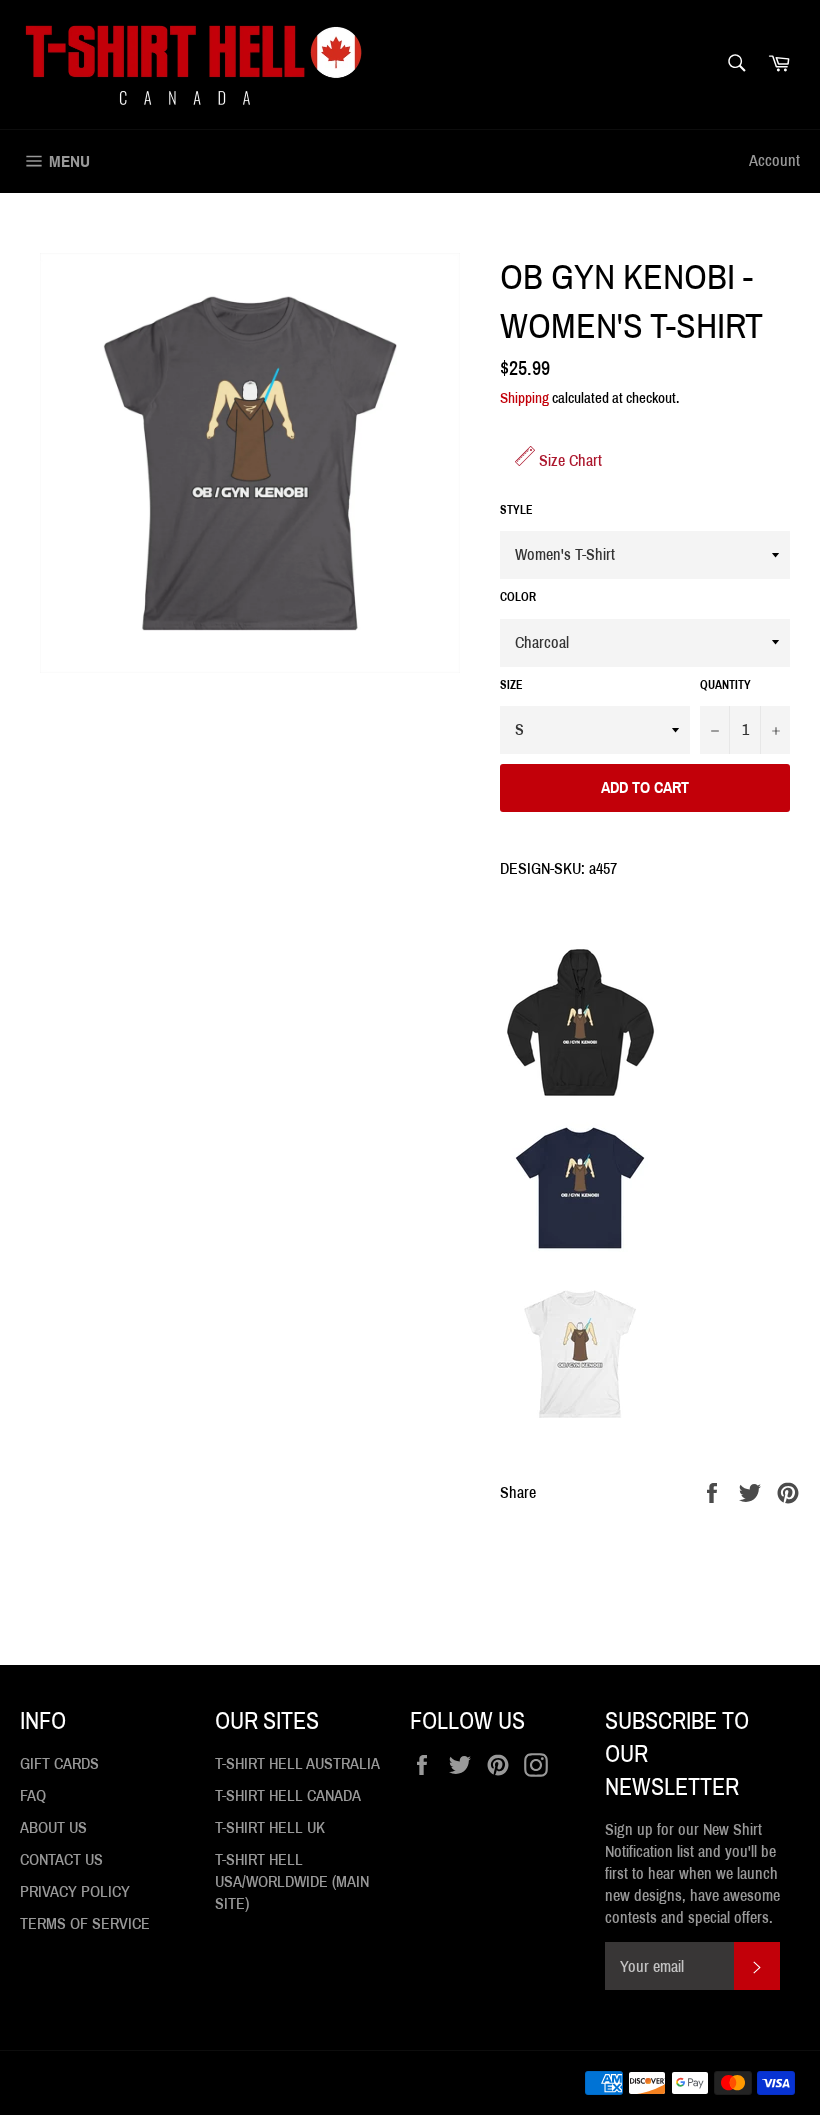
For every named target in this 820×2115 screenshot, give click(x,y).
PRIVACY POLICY (75, 1891)
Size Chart (568, 460)
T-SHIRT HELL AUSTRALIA (297, 1763)
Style (516, 510)
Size (511, 685)
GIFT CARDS (59, 1763)
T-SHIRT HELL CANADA (288, 1795)
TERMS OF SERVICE (85, 1923)
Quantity (725, 685)
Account (774, 160)
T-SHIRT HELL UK (270, 1827)
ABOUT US (53, 1827)
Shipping (524, 398)
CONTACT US (61, 1859)
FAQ (33, 1795)
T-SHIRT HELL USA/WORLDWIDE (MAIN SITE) (292, 1881)
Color (518, 597)
